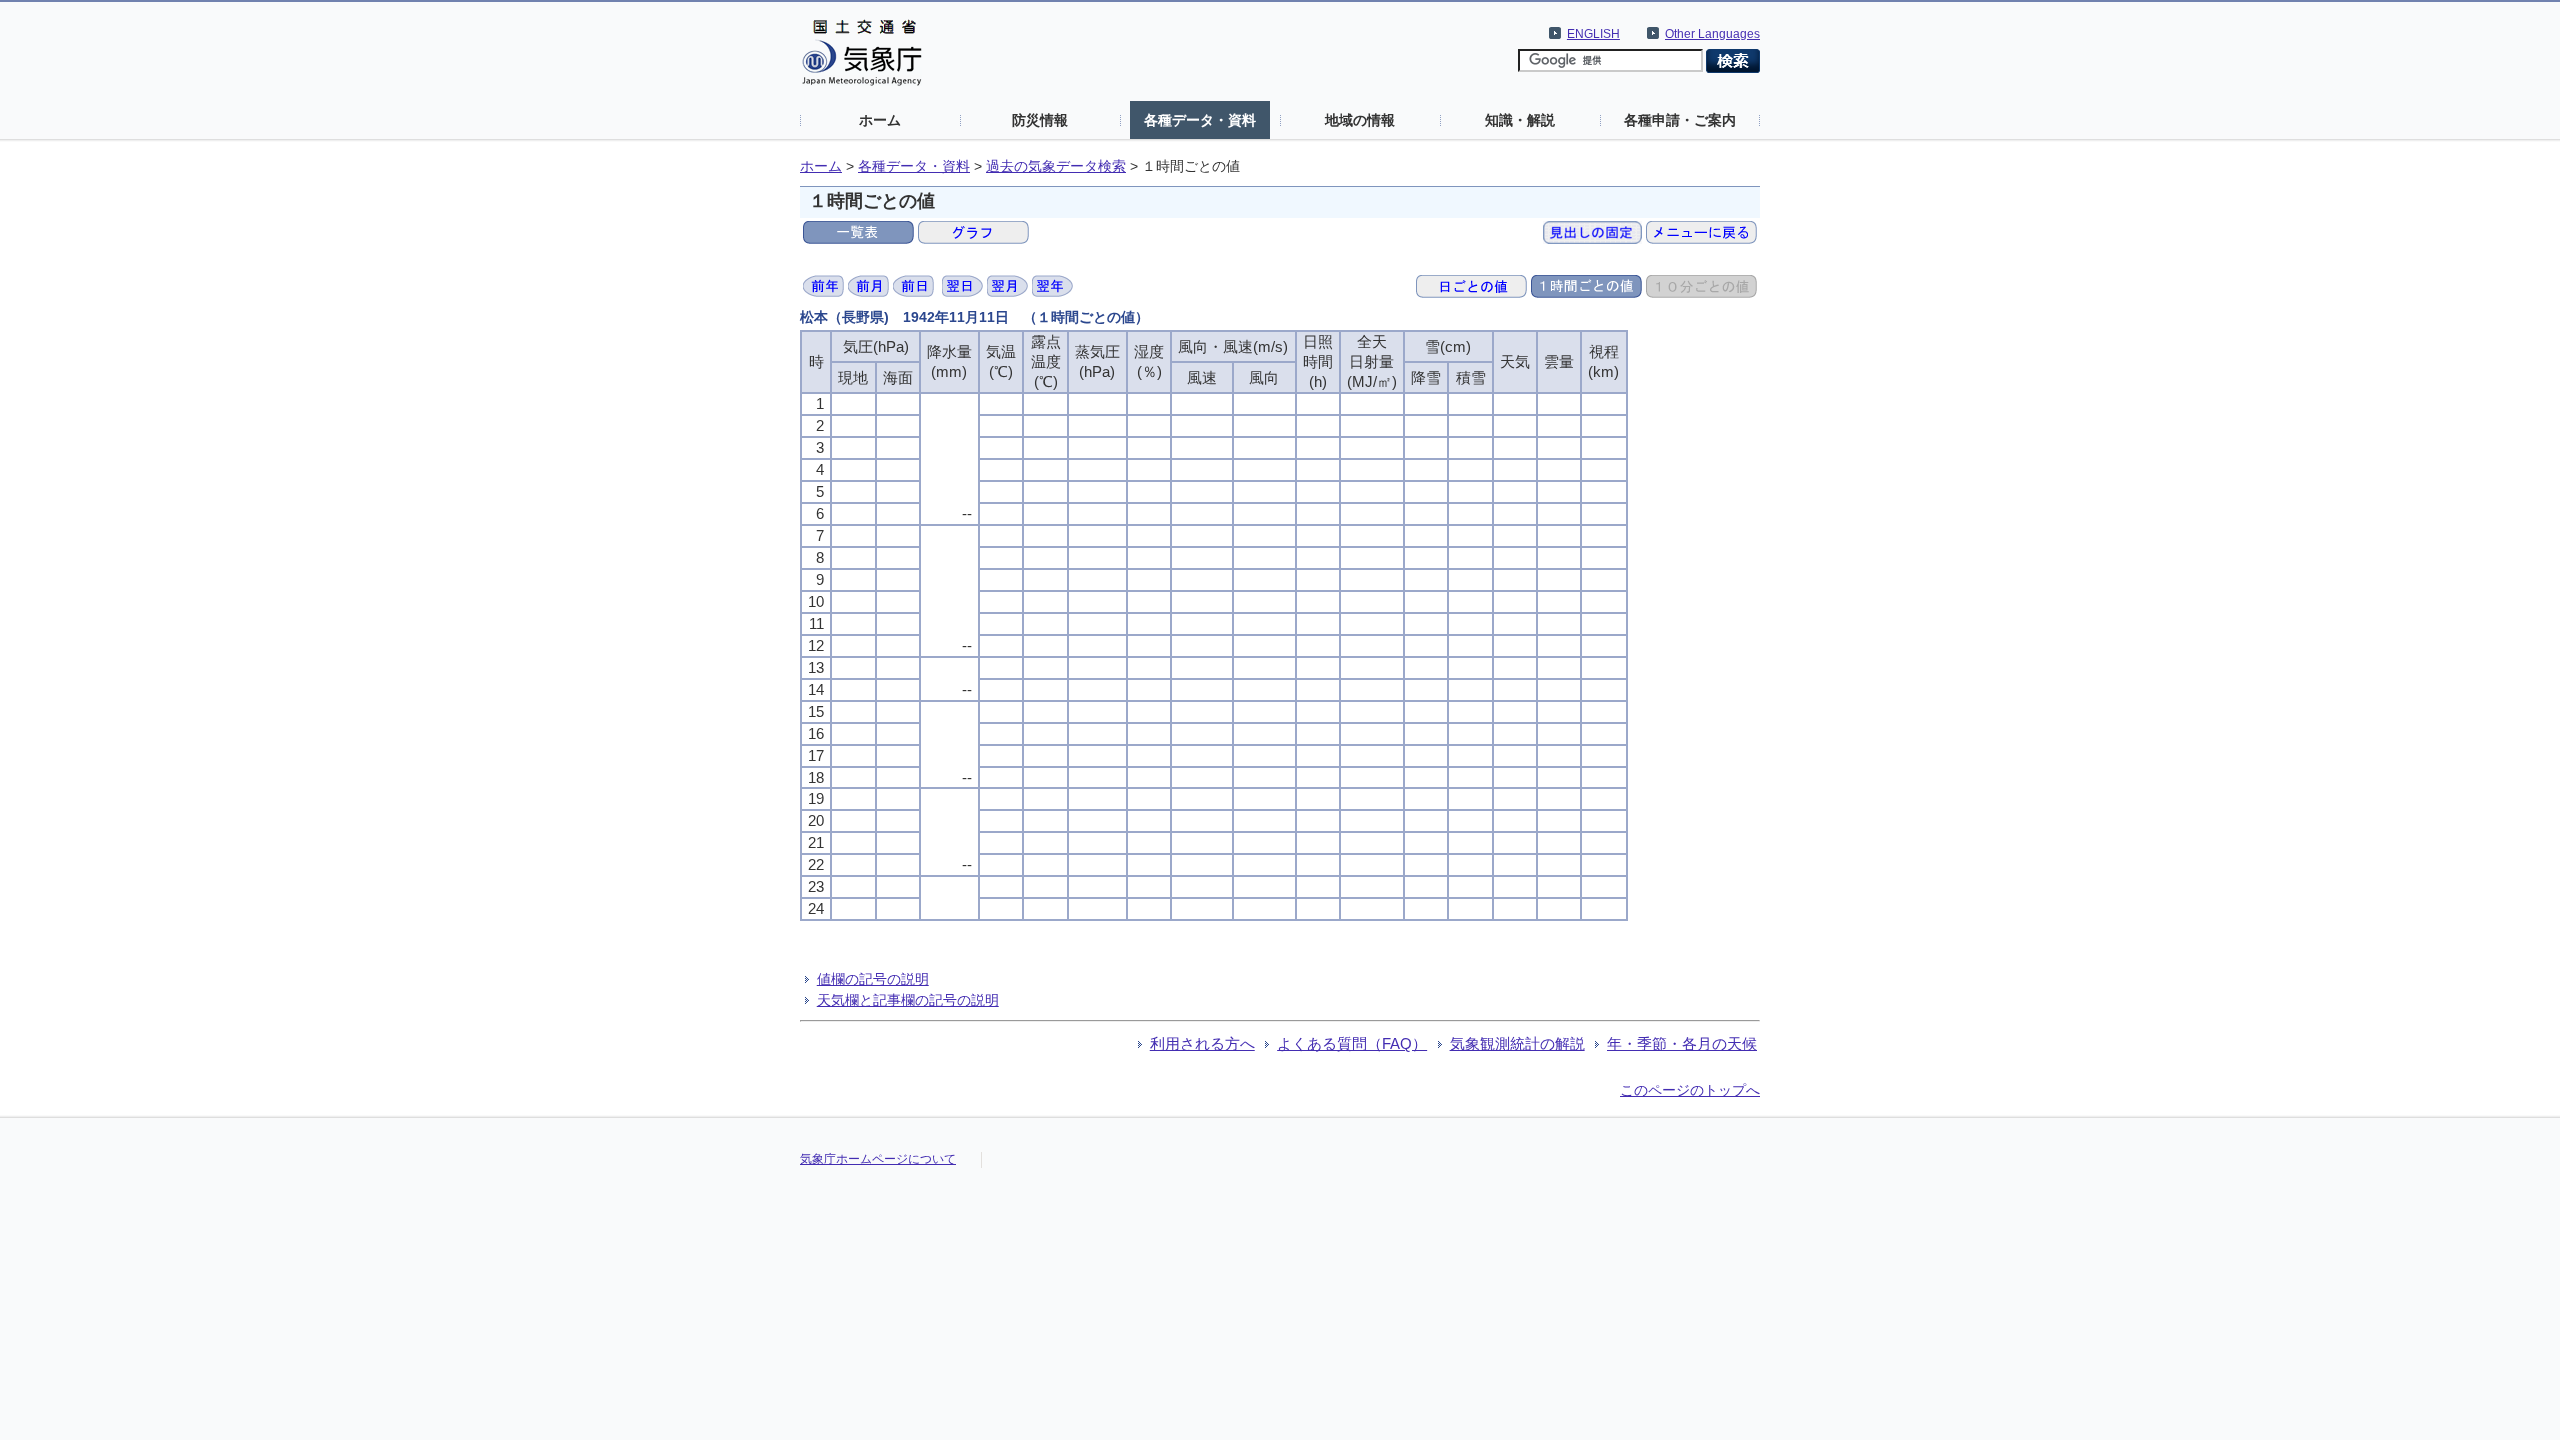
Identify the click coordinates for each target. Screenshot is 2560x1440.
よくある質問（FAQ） (1352, 1043)
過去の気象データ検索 (1056, 166)
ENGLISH (1593, 34)
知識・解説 (1520, 120)
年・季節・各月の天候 (1682, 1043)
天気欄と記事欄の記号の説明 (908, 1000)
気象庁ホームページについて (878, 1159)
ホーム (880, 120)
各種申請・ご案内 (1680, 120)
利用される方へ (1202, 1043)
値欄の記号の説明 (873, 979)
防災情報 (1040, 120)
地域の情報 (1360, 120)
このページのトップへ (1690, 1090)
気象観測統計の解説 (1517, 1043)
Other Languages (1712, 34)
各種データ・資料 (1200, 120)
